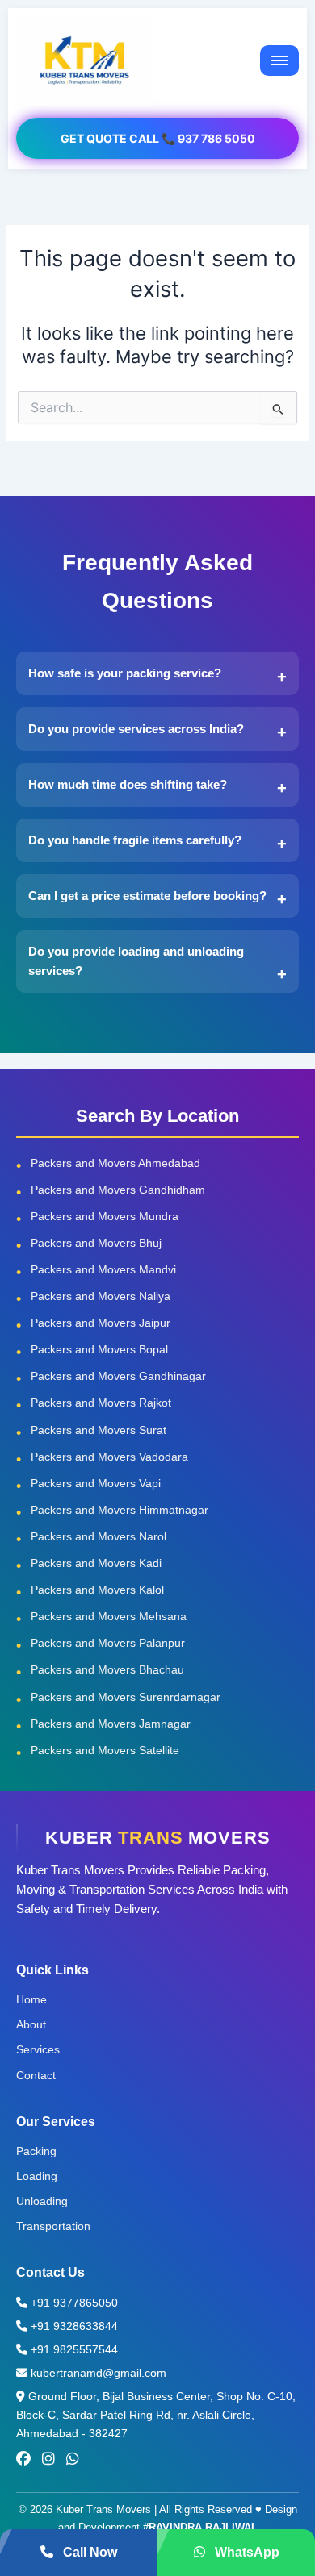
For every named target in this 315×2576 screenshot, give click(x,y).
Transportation (53, 2226)
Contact (36, 2075)
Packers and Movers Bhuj (96, 1243)
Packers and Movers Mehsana (109, 1616)
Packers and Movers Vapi (96, 1483)
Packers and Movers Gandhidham (118, 1190)
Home (31, 1999)
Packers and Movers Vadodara (109, 1457)
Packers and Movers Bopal (99, 1349)
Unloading (42, 2201)
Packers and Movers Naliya (101, 1296)
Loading (37, 2176)
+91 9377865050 (73, 2303)
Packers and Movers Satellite (105, 1750)
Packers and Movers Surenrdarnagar (126, 1697)
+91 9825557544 (73, 2349)
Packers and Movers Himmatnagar (120, 1510)
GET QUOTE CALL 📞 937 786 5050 (158, 138)
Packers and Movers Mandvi (103, 1269)
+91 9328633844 (73, 2326)
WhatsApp (246, 2552)
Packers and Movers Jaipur (101, 1323)
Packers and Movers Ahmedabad (115, 1163)
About (31, 2024)
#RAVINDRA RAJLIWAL (200, 2527)
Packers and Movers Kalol (97, 1590)
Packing (36, 2151)
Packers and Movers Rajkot (101, 1403)
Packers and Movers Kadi (96, 1563)
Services (38, 2049)
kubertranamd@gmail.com (97, 2373)
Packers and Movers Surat (99, 1430)
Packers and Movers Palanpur (108, 1643)
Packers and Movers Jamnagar (111, 1724)
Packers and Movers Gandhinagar (118, 1376)
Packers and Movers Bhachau (107, 1669)
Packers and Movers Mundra (105, 1216)
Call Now (88, 2552)
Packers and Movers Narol (99, 1536)
